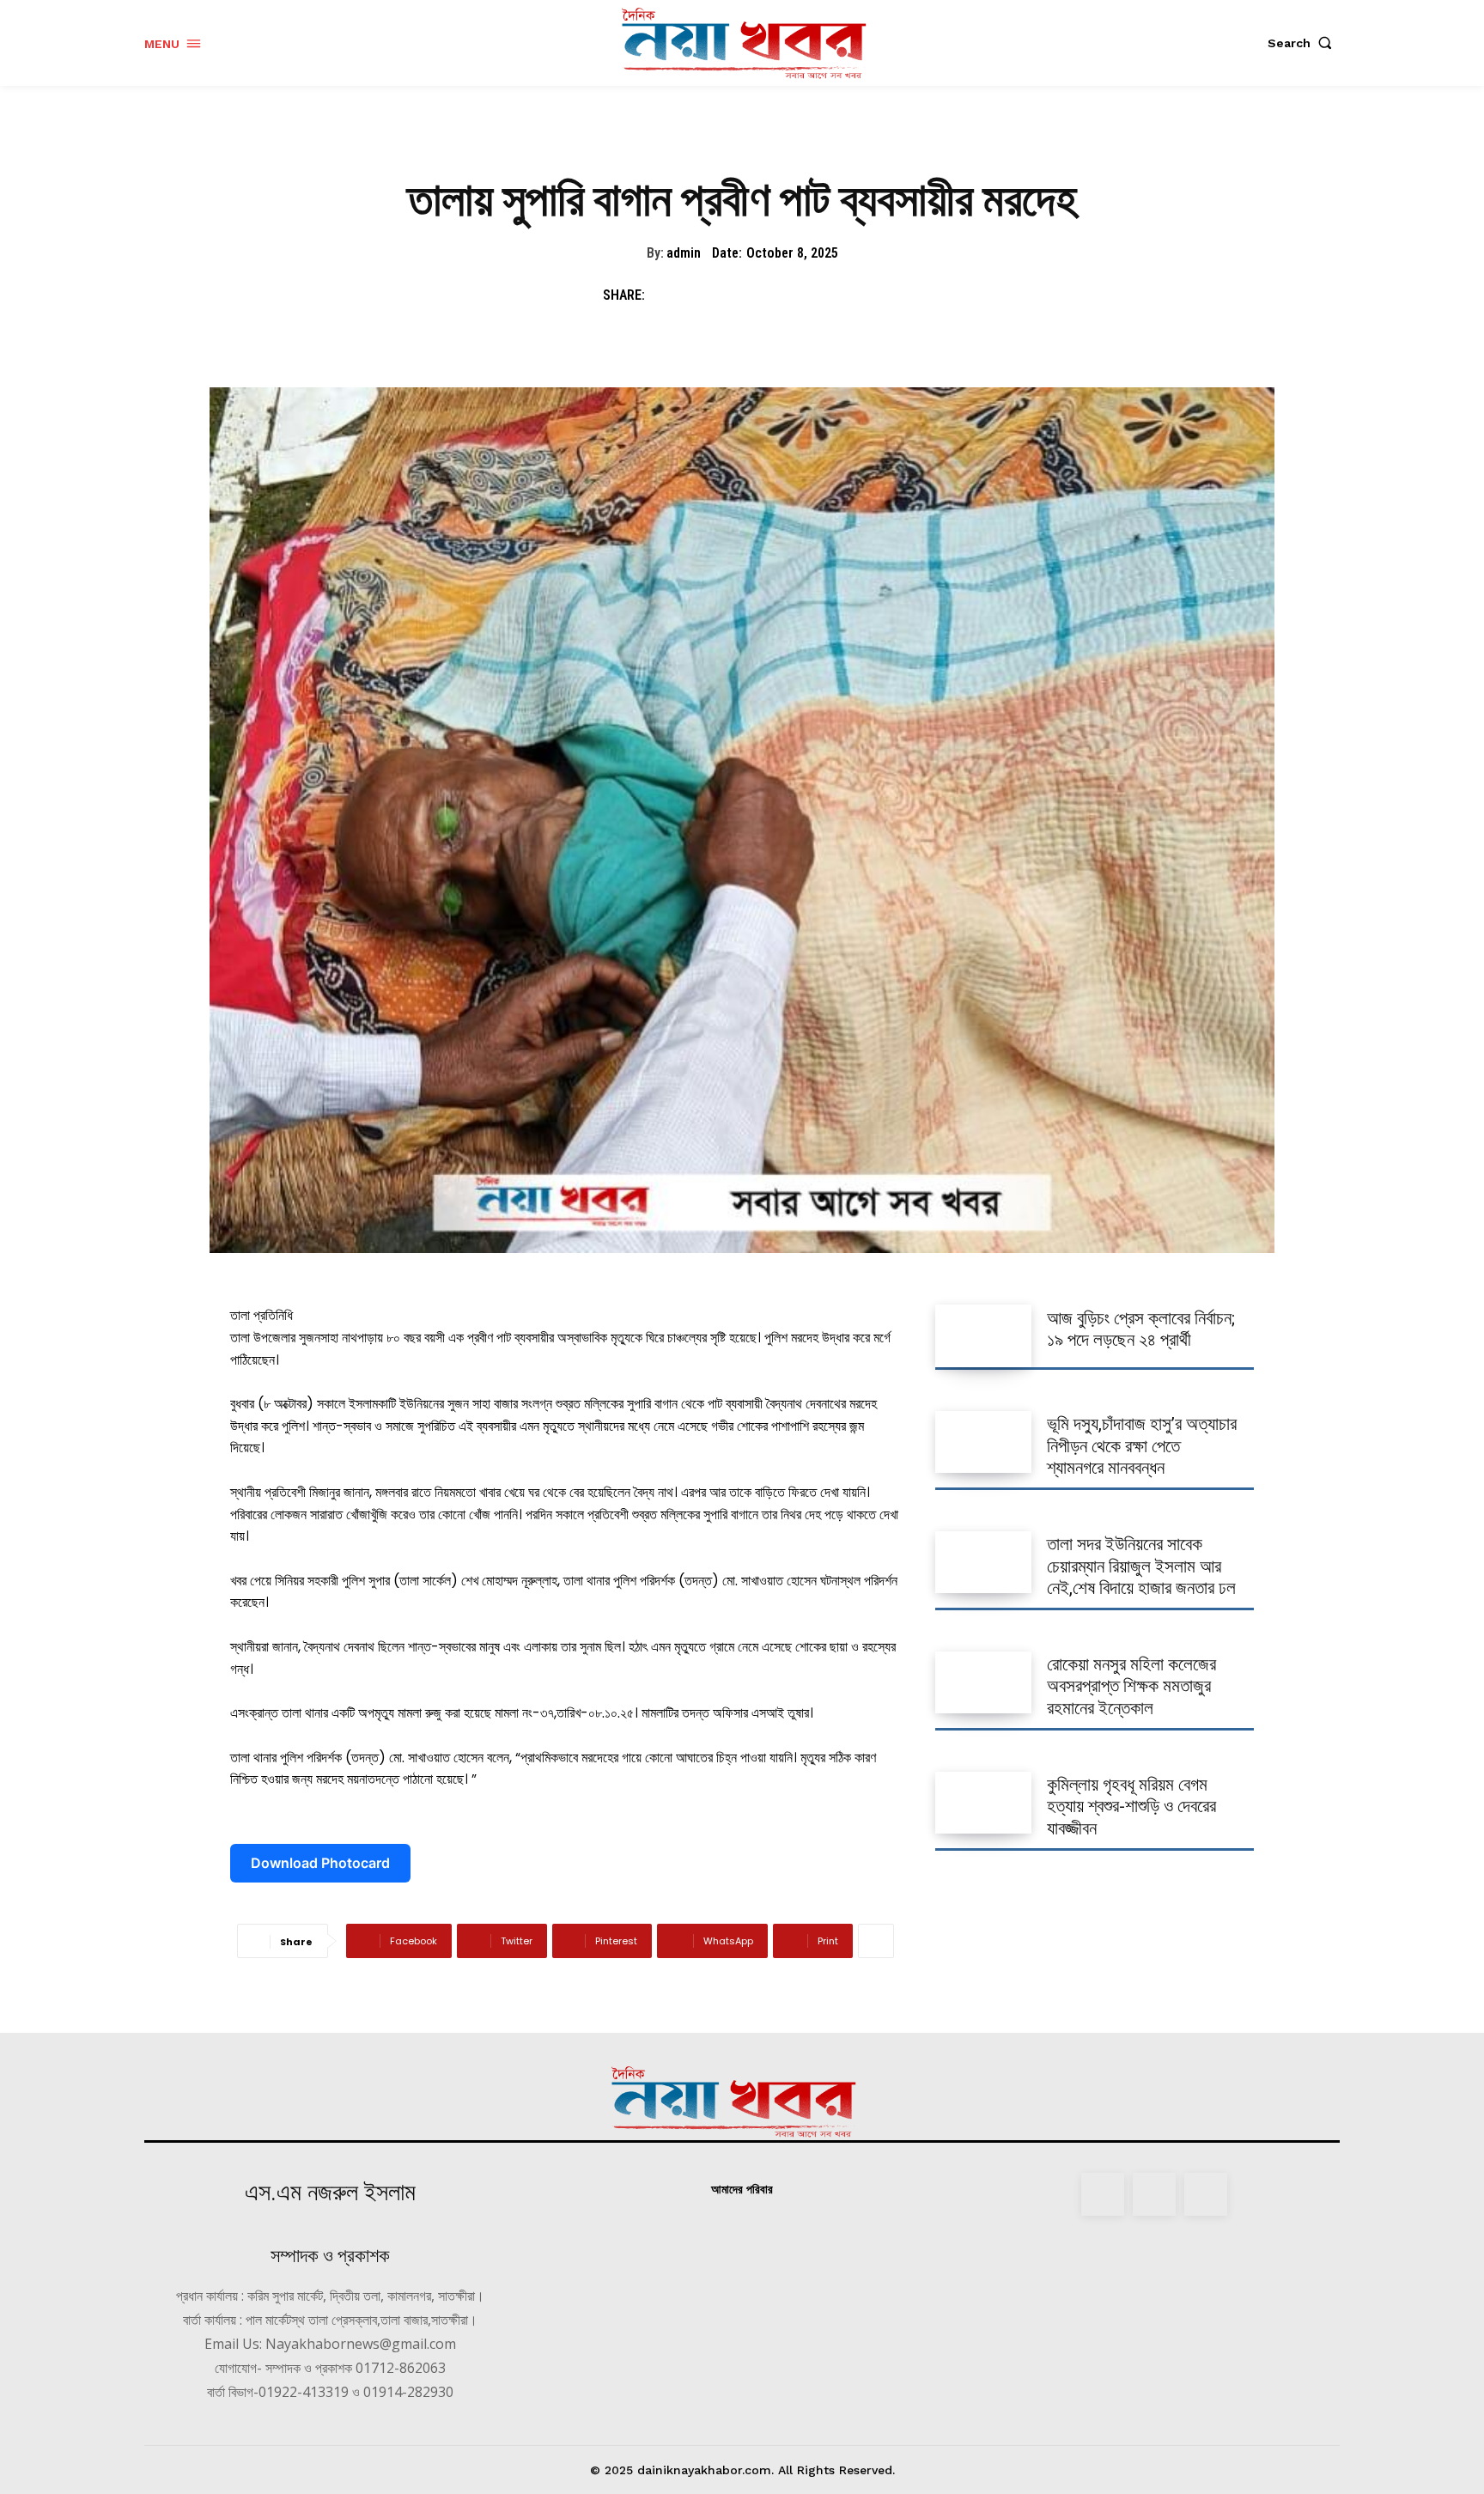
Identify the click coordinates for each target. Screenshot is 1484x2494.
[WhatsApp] (785, 295)
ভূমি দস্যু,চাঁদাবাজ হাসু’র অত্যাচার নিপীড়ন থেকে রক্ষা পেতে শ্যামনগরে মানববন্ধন (1142, 1445)
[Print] (824, 295)
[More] (876, 1941)
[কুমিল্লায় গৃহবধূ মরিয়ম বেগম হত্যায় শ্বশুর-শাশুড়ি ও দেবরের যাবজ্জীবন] (983, 1803)
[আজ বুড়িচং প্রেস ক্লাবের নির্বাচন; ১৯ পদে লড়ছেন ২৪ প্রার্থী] (983, 1335)
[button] (1304, 43)
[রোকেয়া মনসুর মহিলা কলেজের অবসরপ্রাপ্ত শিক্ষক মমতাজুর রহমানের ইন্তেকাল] (983, 1682)
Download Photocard (320, 1863)
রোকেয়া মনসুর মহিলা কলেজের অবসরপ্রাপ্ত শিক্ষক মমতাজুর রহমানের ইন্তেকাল (1131, 1686)
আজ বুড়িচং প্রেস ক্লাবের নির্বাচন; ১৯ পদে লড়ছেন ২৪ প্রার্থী (1141, 1329)
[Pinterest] (745, 295)
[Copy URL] (864, 295)
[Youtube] (1206, 2194)
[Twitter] (706, 295)
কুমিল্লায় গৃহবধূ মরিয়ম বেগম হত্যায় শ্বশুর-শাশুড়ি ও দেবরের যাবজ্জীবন (1131, 1806)
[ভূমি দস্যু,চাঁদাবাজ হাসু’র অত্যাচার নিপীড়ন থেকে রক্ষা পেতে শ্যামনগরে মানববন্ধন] (983, 1442)
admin (684, 253)
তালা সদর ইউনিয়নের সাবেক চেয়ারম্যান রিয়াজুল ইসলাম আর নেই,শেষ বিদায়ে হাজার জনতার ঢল (1141, 1566)
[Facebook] (666, 295)
